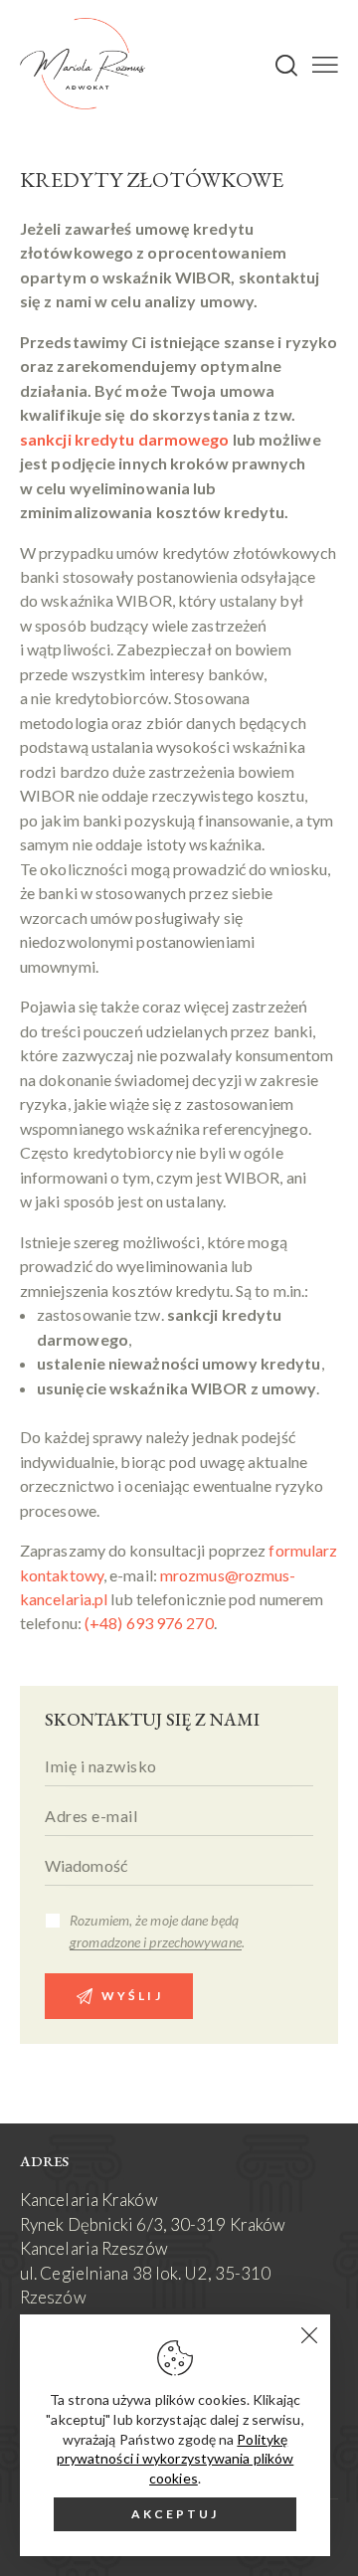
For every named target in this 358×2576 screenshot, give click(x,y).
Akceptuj (176, 2514)
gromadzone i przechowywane (156, 1943)
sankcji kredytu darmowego (125, 439)
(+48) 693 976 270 (149, 1623)
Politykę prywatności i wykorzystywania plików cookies (176, 2459)
